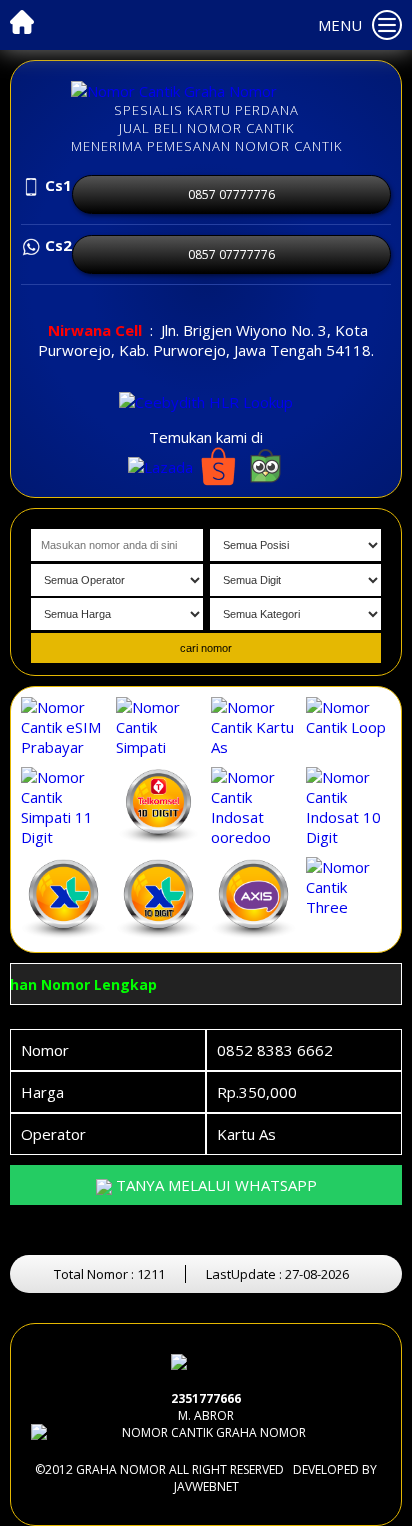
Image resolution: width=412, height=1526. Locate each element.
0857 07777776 (231, 194)
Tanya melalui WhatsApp (214, 1185)
